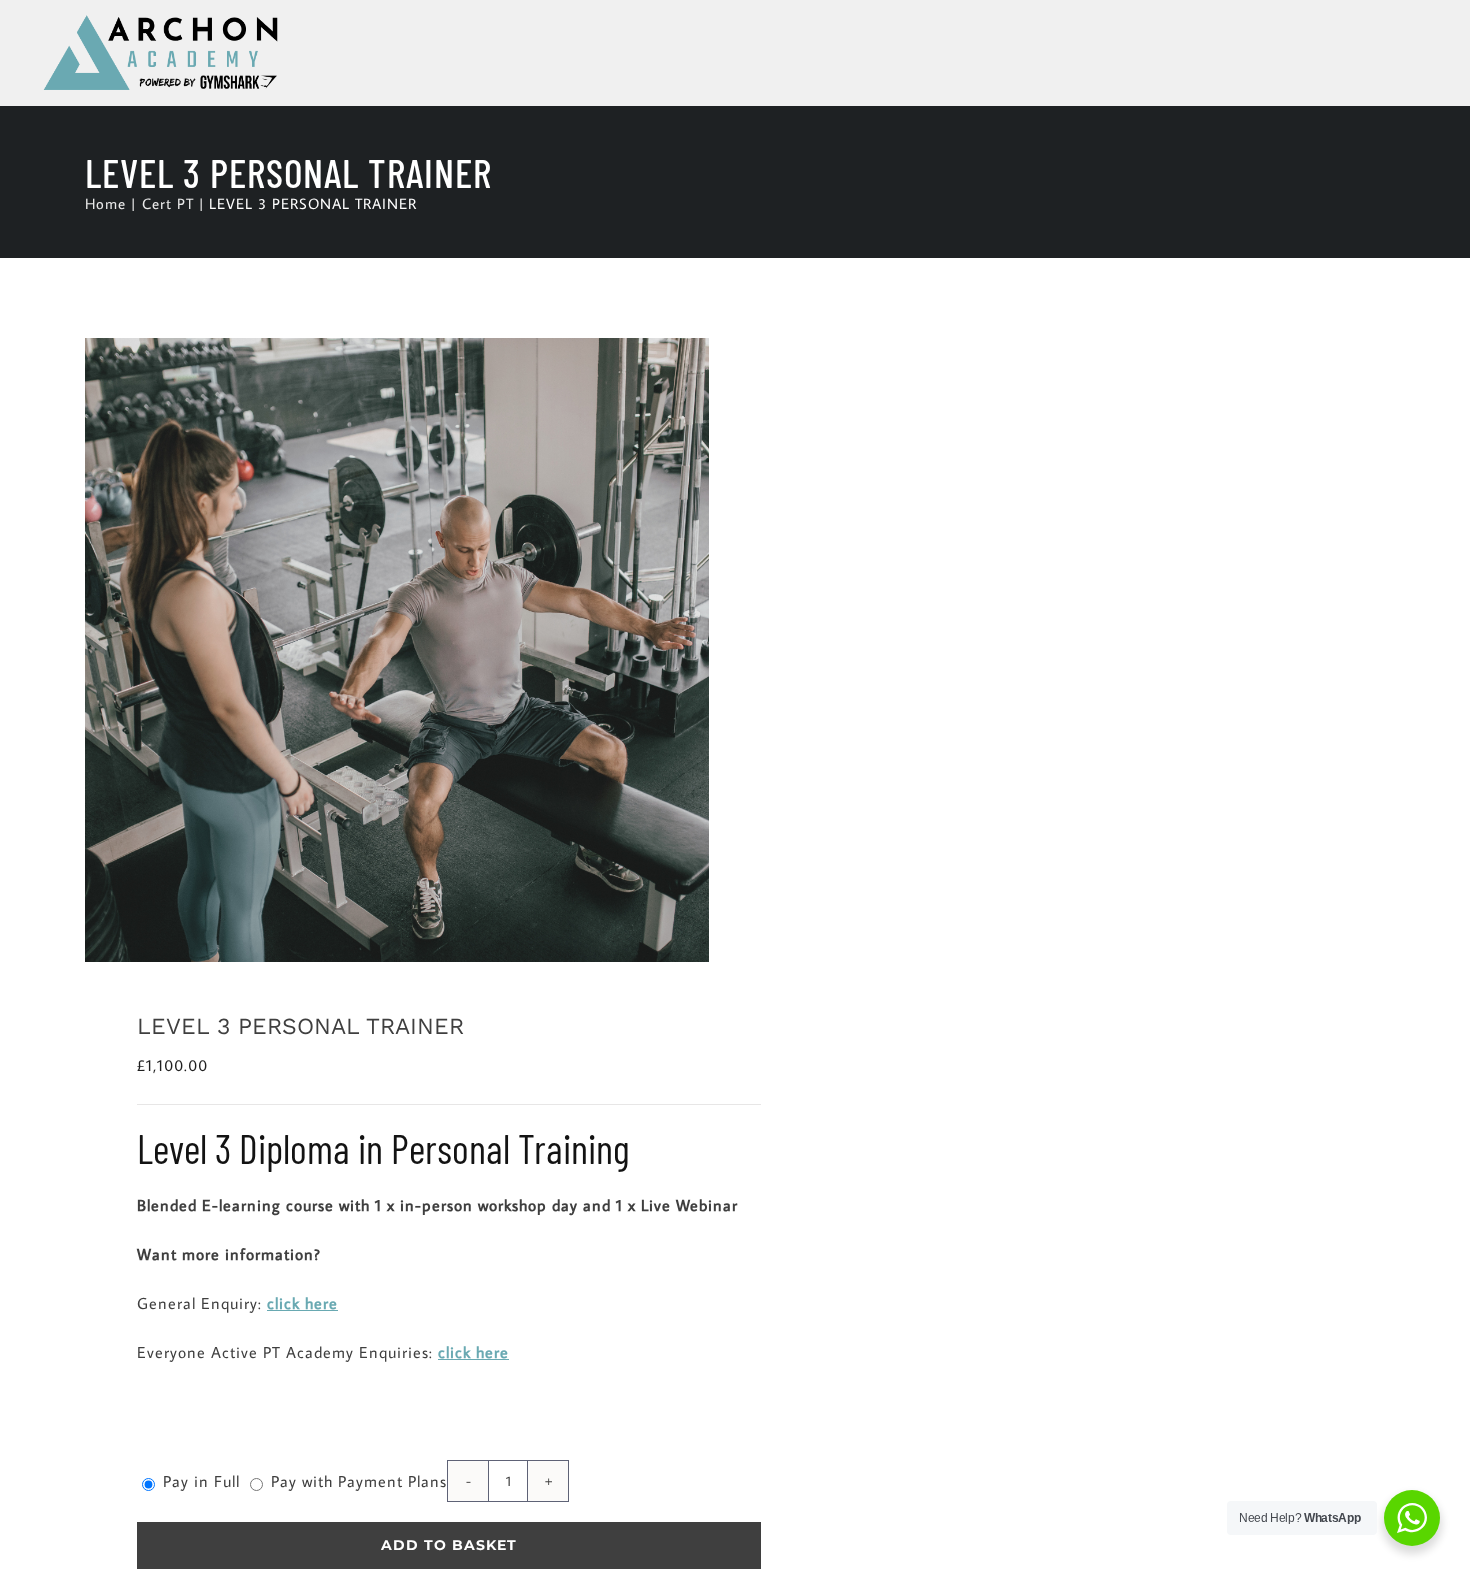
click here (302, 1303)
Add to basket (449, 1545)
